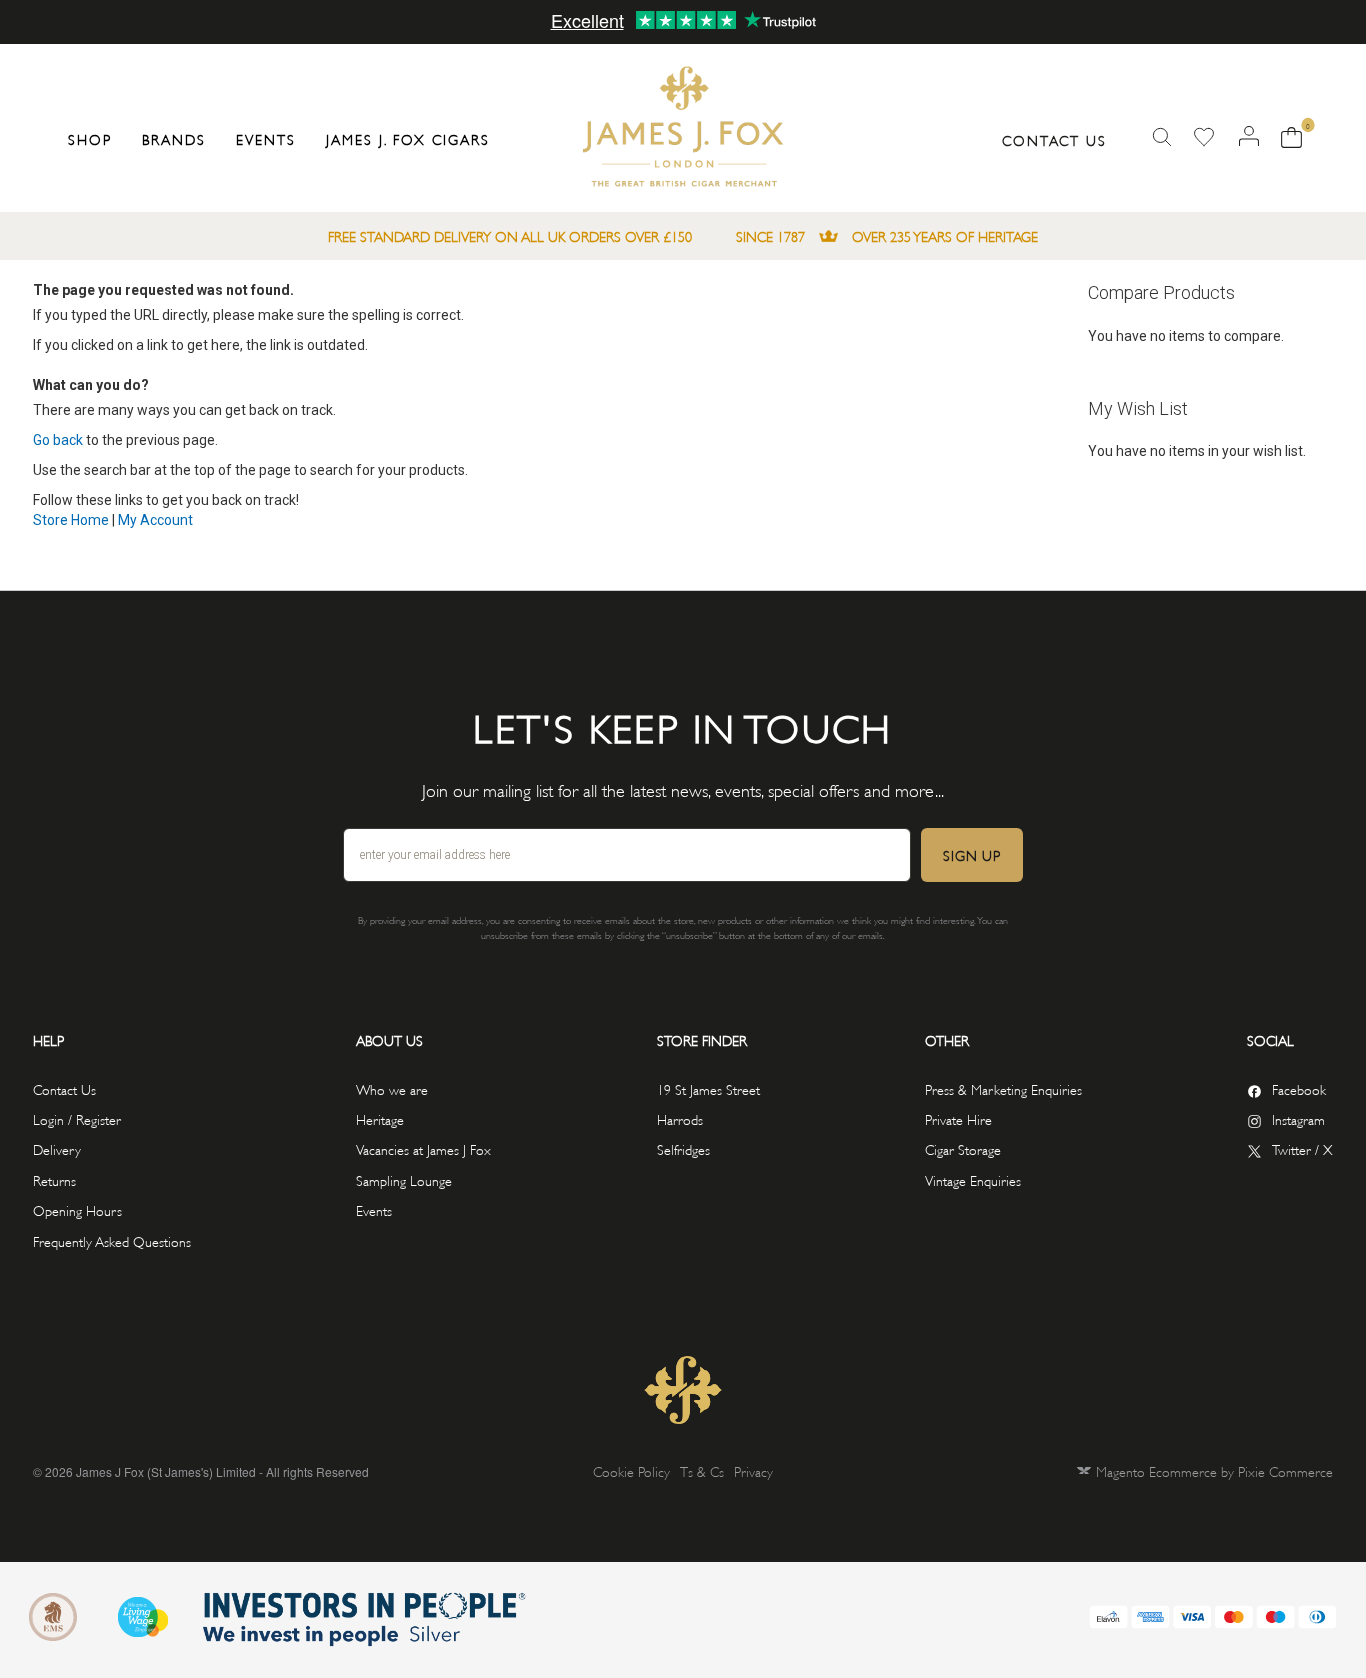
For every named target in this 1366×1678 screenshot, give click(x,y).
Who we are (392, 1088)
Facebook (1299, 1088)
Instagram (1298, 1118)
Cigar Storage (963, 1148)
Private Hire (958, 1118)
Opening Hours (77, 1209)
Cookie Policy (631, 1470)
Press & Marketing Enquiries (1003, 1088)
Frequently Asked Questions (112, 1240)
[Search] (1162, 137)
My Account (155, 520)
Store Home (71, 520)
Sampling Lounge (404, 1179)
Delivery (57, 1148)
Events (374, 1209)
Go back (58, 440)
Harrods (680, 1118)
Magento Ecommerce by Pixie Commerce (1214, 1470)
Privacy (753, 1470)
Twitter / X (1302, 1148)
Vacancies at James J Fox (423, 1148)
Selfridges (683, 1148)
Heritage (380, 1118)
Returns (54, 1179)
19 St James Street (708, 1088)
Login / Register (77, 1118)
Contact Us (1054, 139)
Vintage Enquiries (973, 1179)
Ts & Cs (702, 1470)
